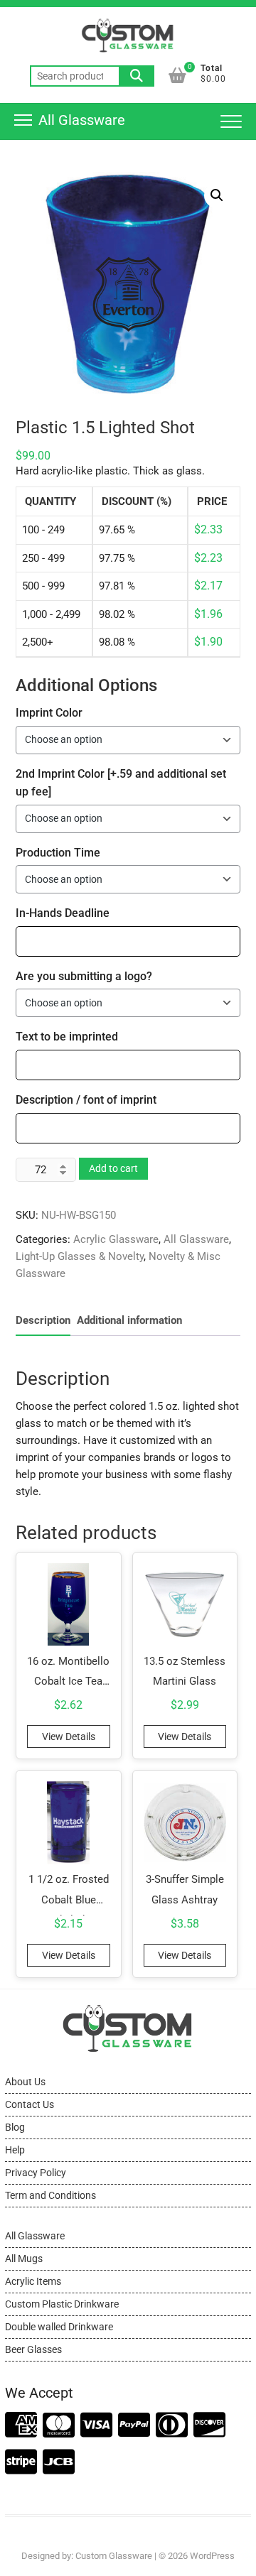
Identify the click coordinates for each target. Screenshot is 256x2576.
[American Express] (21, 2426)
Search (137, 76)
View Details (69, 1737)
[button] (217, 195)
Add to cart (113, 1168)
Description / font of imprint (86, 1100)
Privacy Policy (36, 2173)
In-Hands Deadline (63, 913)
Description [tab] (43, 1320)
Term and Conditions (50, 2195)
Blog (15, 2127)
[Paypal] (134, 2426)
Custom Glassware (114, 2556)
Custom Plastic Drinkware (62, 2304)
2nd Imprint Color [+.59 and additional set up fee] (121, 783)
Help (15, 2150)
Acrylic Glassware (116, 1239)
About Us (25, 2082)
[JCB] (59, 2463)
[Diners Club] (172, 2426)
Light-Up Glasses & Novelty (80, 1256)
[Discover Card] (209, 2426)
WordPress (212, 2556)
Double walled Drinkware (59, 2327)
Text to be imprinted (67, 1037)
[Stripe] (21, 2463)
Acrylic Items (33, 2281)
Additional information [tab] (129, 1320)
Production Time (58, 853)
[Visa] (96, 2426)
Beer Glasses (33, 2349)
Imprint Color (49, 713)
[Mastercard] (59, 2426)
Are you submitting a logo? (84, 976)
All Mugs (24, 2259)
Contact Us (30, 2104)
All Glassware (196, 1239)
